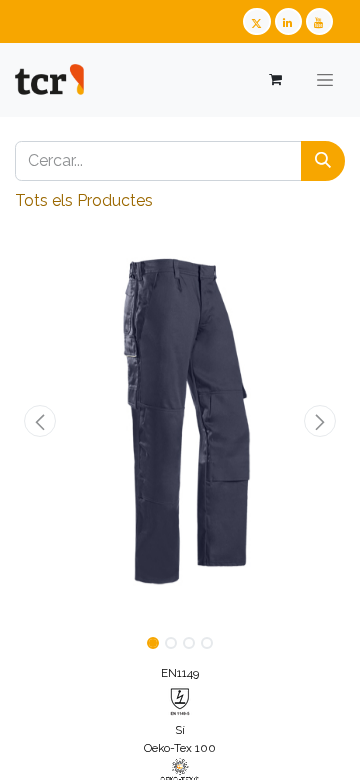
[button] (40, 421)
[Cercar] (323, 161)
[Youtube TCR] (319, 21)
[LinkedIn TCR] (288, 21)
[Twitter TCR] (256, 21)
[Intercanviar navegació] (325, 80)
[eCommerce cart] (274, 79)
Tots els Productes (84, 200)
